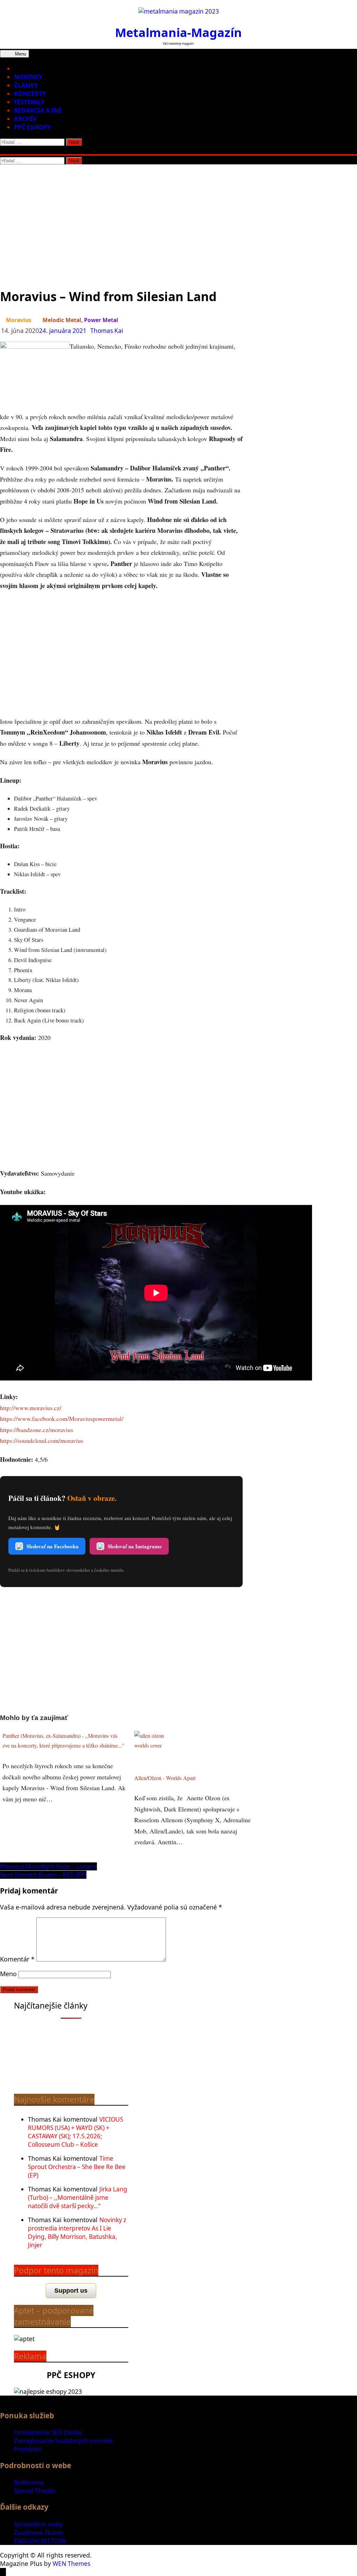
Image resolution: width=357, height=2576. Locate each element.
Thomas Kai (107, 331)
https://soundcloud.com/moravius (42, 1440)
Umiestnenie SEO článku (48, 2432)
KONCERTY (30, 94)
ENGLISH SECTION (40, 2541)
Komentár (17, 1959)
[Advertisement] (178, 217)
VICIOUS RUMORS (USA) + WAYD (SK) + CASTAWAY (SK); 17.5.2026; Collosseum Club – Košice (75, 2132)
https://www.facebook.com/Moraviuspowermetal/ (62, 1419)
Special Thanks (35, 2491)
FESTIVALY (29, 102)
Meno (8, 1974)
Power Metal (101, 320)
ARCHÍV (25, 119)
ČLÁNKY (26, 85)
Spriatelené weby (38, 2524)
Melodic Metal (62, 320)
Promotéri (28, 2449)
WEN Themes (71, 2564)
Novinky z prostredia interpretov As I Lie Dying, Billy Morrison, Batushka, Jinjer (77, 2232)
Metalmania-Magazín (178, 32)
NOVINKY (28, 77)
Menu (20, 54)
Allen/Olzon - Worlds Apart (165, 1778)
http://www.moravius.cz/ (31, 1408)
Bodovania (29, 2482)
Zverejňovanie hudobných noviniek (63, 2441)
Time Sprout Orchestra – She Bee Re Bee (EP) (77, 2167)
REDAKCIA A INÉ (38, 110)
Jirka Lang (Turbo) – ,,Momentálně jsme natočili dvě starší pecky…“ (78, 2198)
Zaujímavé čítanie (39, 2533)
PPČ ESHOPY (32, 127)
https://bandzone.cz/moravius (37, 1430)
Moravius (19, 320)
